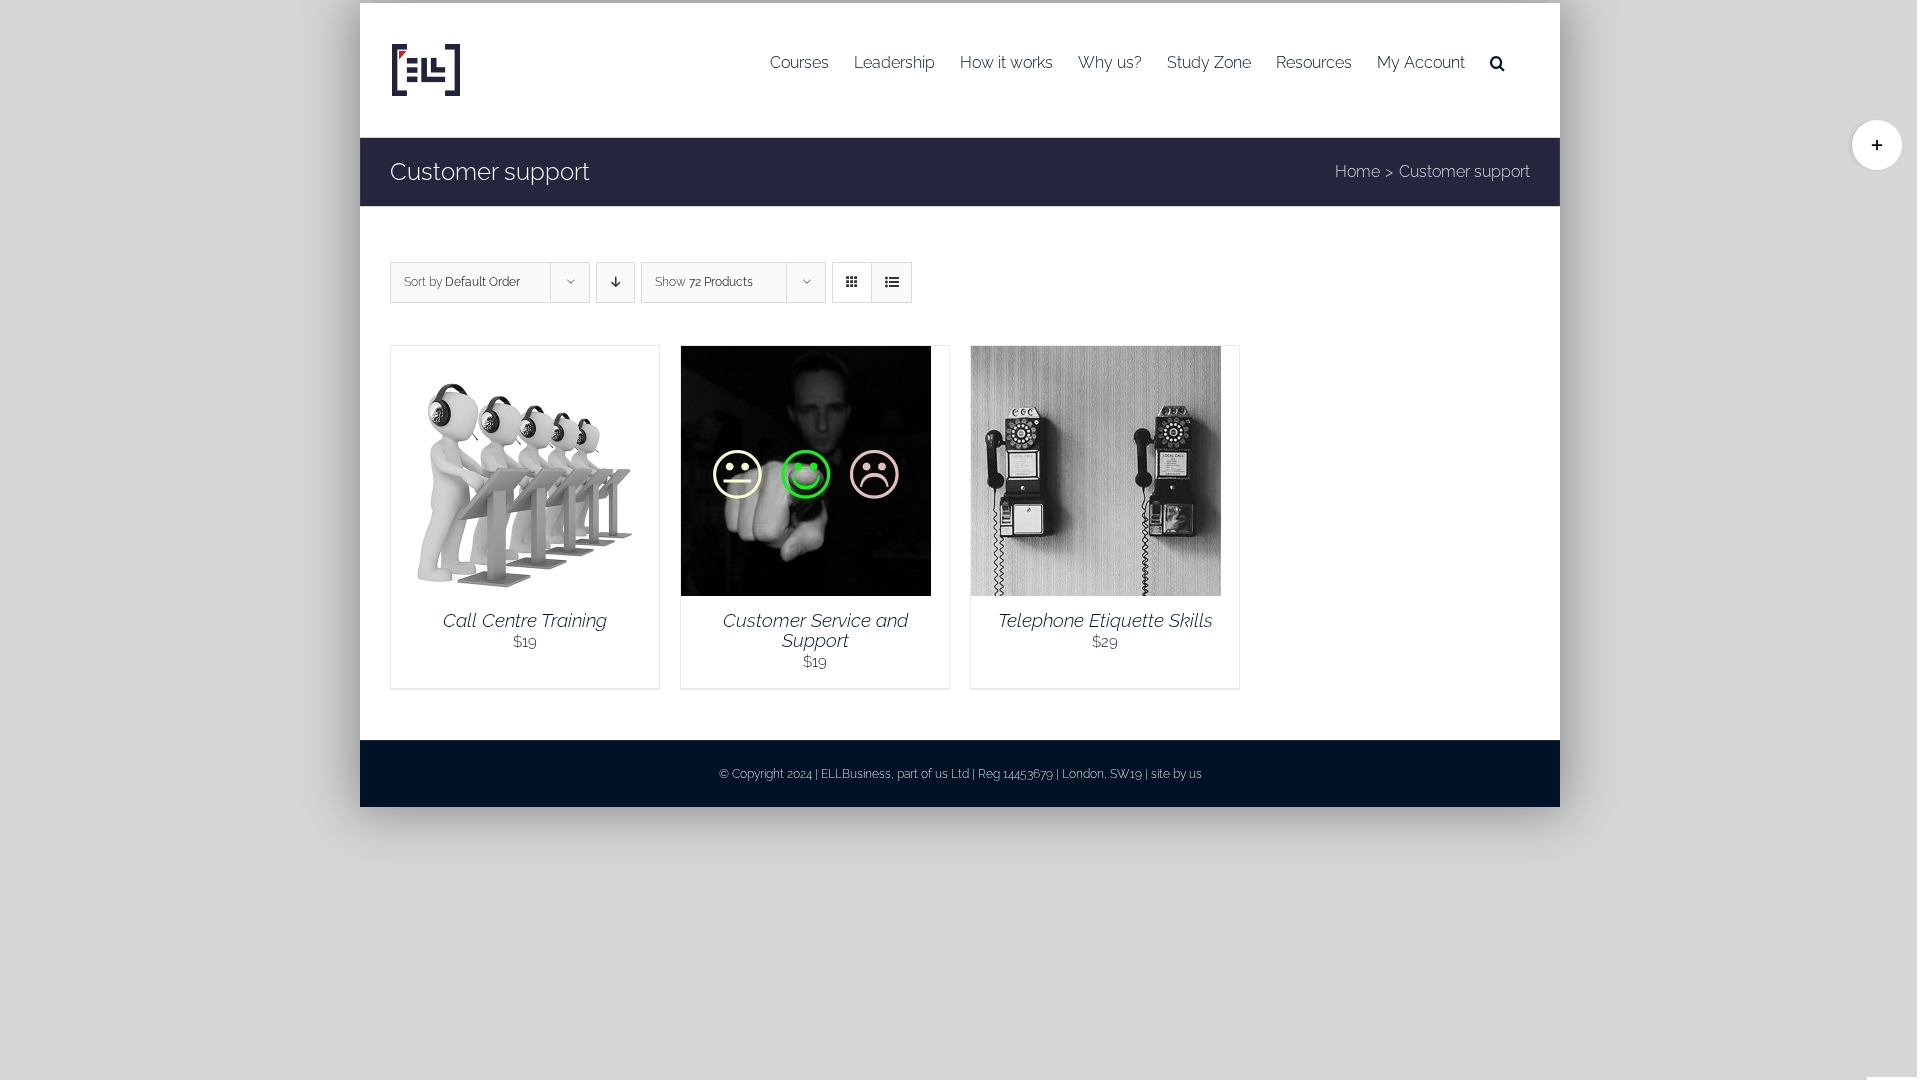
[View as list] (891, 282)
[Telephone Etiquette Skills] (1096, 357)
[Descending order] (615, 282)
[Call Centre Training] (516, 357)
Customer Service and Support (815, 630)
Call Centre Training (525, 620)
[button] (1497, 63)
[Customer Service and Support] (806, 357)
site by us (1176, 774)
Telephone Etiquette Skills (1105, 620)
